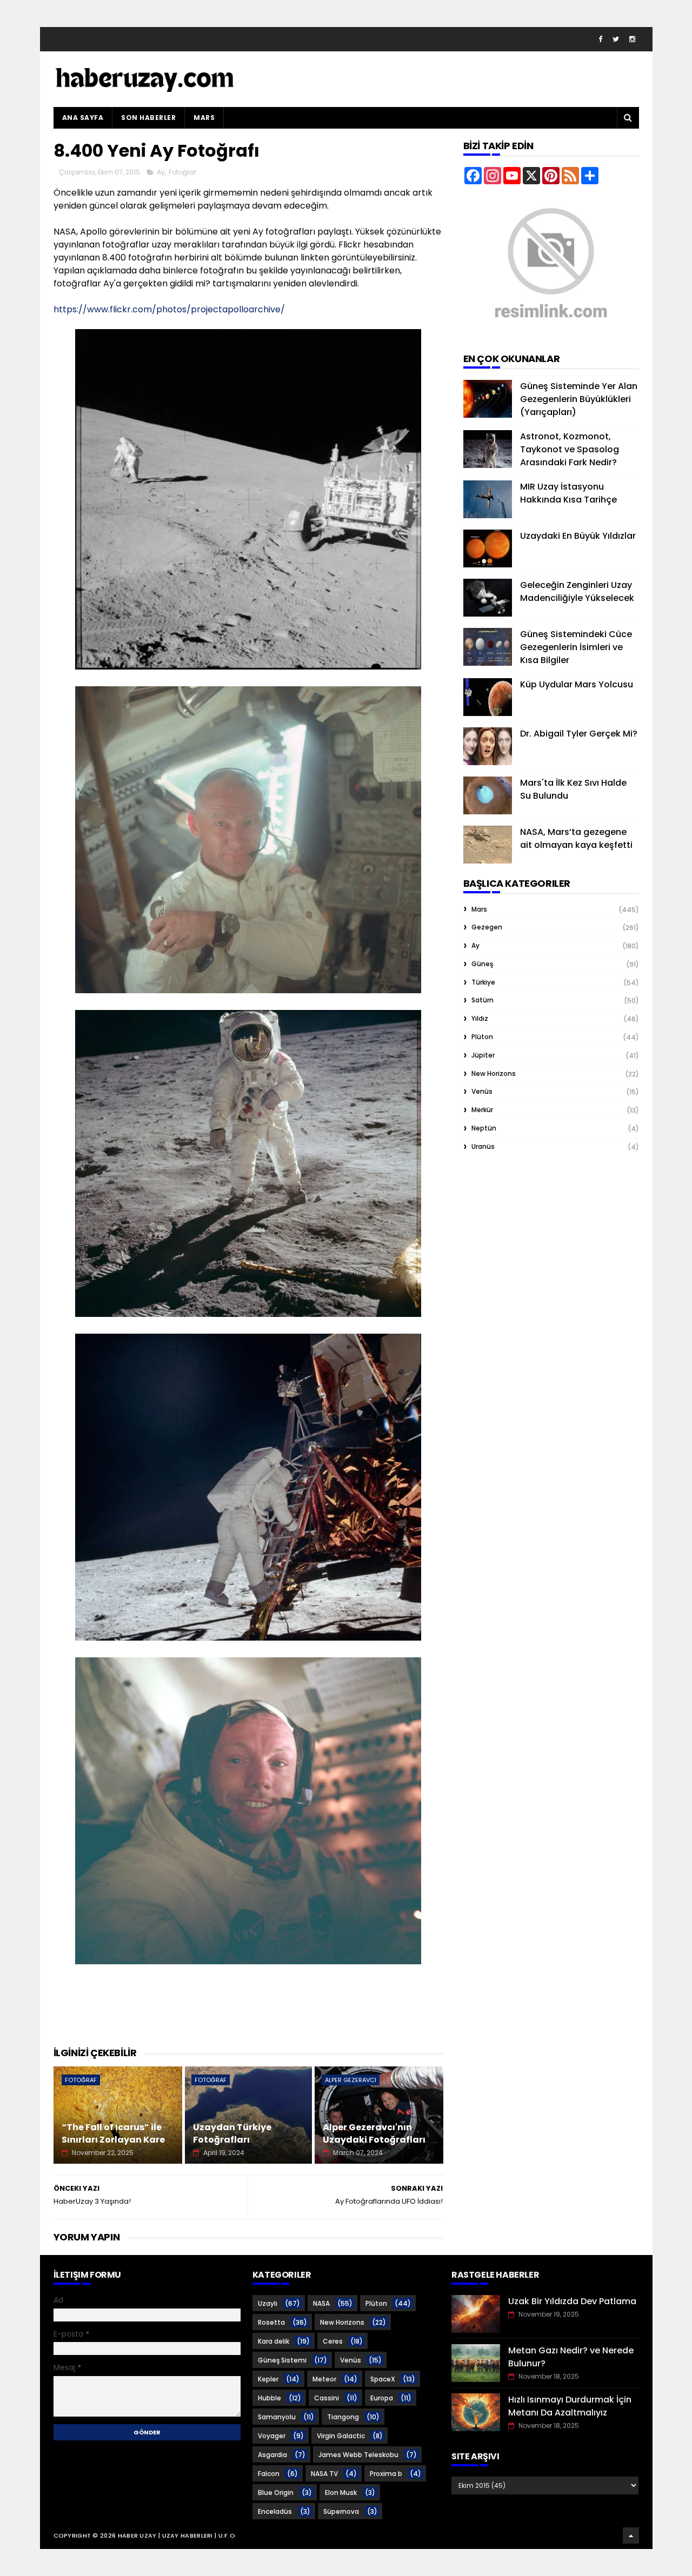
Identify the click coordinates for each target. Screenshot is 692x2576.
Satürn (483, 1000)
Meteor (324, 2379)
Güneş (482, 964)
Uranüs (483, 1146)
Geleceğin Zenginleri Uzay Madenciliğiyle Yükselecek (577, 591)
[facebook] (600, 39)
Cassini (327, 2398)
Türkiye (483, 982)
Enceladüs (275, 2511)
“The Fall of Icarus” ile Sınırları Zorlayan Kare (113, 2133)
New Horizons (494, 1073)
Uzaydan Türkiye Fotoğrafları (232, 2133)
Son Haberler (148, 118)
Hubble (270, 2398)
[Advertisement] (250, 2018)
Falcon (269, 2474)
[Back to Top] (631, 2535)
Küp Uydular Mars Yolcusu (577, 684)
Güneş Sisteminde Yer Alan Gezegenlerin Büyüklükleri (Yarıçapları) (579, 399)
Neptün (484, 1128)
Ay (161, 172)
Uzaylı (268, 2303)
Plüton (482, 1037)
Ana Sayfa (83, 118)
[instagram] (632, 39)
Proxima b (386, 2474)
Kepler (268, 2379)
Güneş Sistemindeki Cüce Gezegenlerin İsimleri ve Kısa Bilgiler (576, 647)
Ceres (333, 2341)
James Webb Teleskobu (358, 2455)
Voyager (272, 2436)
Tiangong (343, 2417)
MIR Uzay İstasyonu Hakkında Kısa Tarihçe (568, 493)
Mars (204, 118)
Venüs (482, 1091)
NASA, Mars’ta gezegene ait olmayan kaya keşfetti (576, 838)
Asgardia (272, 2455)
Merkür (482, 1110)
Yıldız (480, 1018)
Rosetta (271, 2322)
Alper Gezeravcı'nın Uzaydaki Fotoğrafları (374, 2133)
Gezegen (487, 927)
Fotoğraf (182, 172)
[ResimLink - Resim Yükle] (551, 333)
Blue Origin (276, 2493)
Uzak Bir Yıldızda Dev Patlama (572, 2301)
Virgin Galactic (341, 2436)
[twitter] (616, 39)
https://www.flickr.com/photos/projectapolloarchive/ (169, 309)
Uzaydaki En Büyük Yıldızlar (578, 536)
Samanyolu (277, 2417)
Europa (382, 2398)
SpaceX (383, 2379)
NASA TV (324, 2474)
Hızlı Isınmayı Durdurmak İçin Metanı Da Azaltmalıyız (570, 2406)
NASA (321, 2303)
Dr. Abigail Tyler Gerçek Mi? (579, 734)
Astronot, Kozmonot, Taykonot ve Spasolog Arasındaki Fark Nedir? (570, 449)
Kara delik (274, 2341)
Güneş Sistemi (282, 2360)
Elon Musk (341, 2493)
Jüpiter (483, 1055)
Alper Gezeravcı (351, 2080)
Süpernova (341, 2511)
